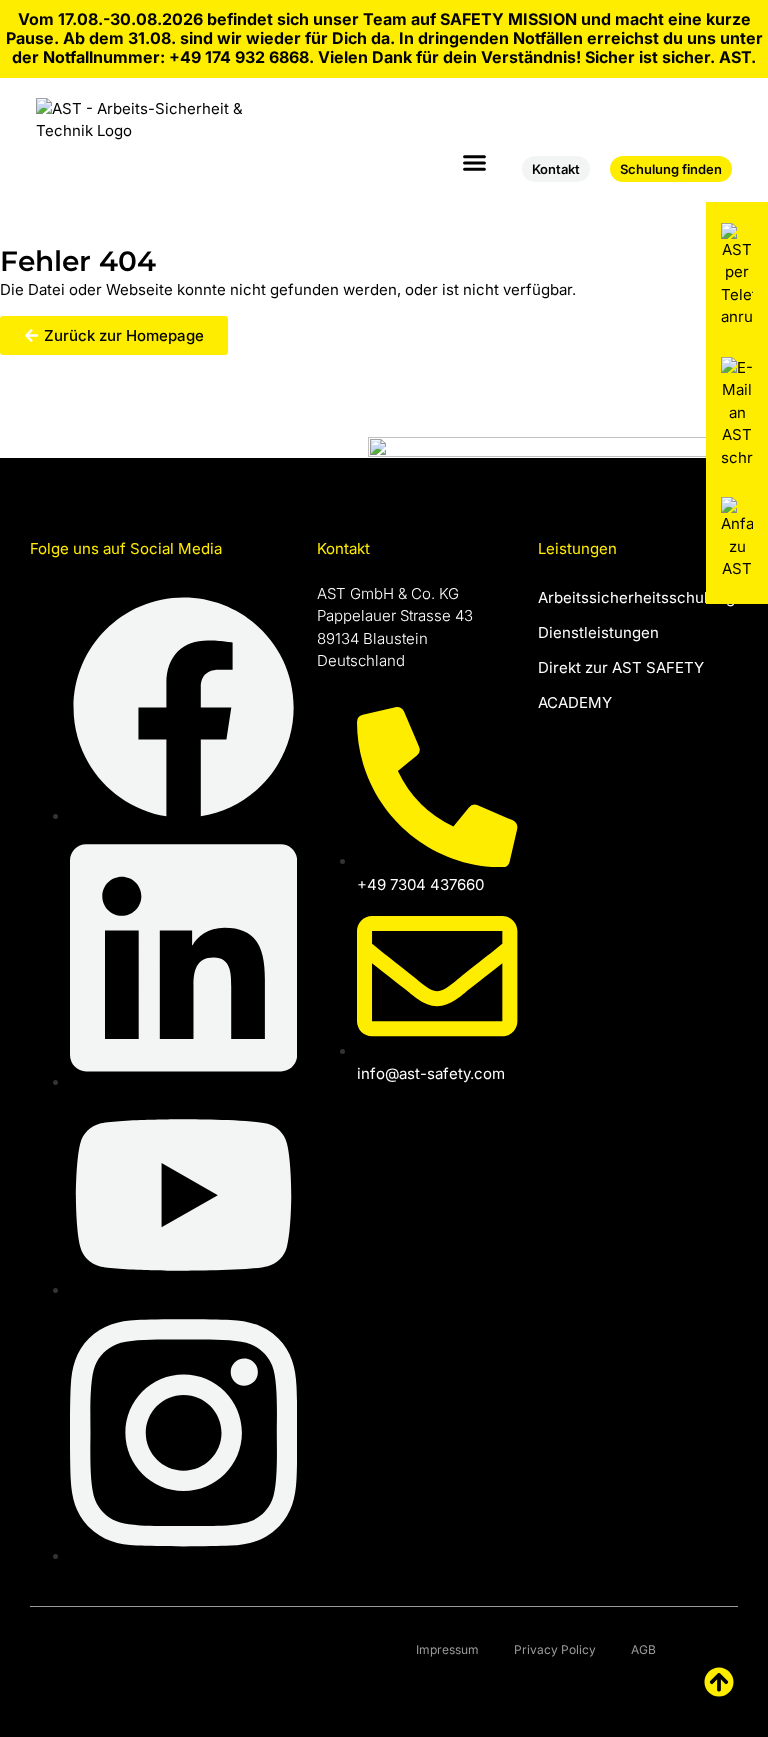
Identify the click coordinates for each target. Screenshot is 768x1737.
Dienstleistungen (598, 632)
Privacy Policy (555, 1649)
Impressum (447, 1649)
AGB (643, 1649)
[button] (475, 163)
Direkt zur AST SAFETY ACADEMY (621, 685)
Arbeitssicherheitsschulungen (638, 597)
